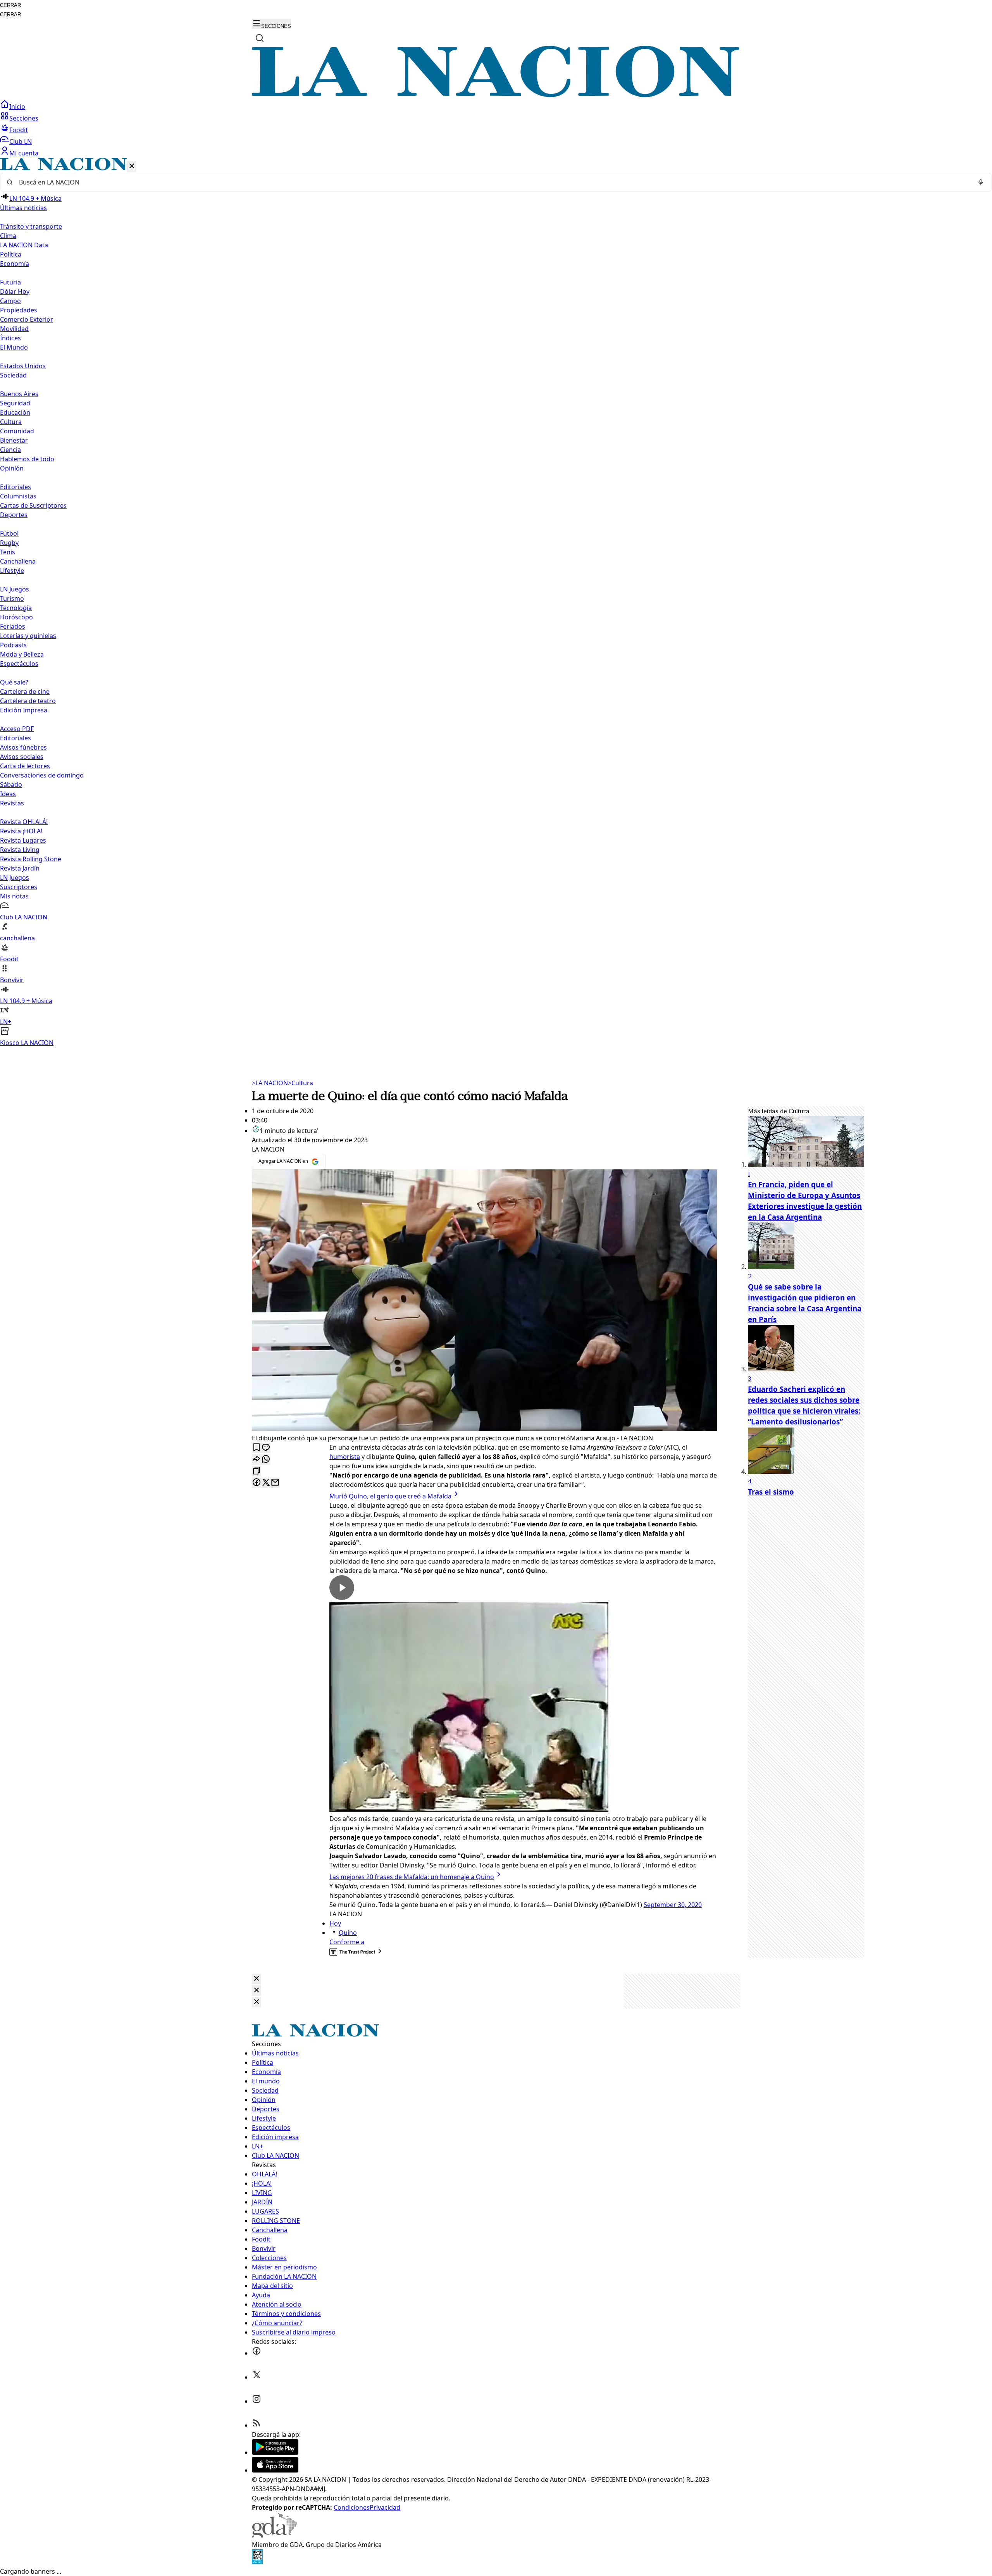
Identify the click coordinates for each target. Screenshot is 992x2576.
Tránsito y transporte (31, 226)
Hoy (335, 1923)
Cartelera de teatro (28, 701)
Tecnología (16, 608)
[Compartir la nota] (257, 1460)
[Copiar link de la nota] (257, 1471)
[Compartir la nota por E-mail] (275, 1483)
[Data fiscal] (257, 2562)
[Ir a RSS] (257, 2425)
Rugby (9, 543)
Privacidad (385, 2507)
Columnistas (18, 496)
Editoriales (15, 487)
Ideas (8, 794)
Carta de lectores (25, 766)
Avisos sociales (22, 757)
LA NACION (270, 1083)
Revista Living (20, 850)
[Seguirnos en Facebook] (257, 2353)
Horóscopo (16, 617)
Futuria (10, 282)
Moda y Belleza (22, 654)
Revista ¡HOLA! (21, 831)
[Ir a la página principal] (496, 95)
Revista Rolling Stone (31, 859)
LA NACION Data (24, 245)
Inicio (17, 107)
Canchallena (18, 561)
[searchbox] (493, 182)
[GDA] (274, 2535)
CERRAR (10, 5)
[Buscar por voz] (981, 182)
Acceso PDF (17, 729)
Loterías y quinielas (28, 636)
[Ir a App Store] (275, 2470)
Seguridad (15, 403)
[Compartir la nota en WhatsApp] (266, 1460)
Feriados (13, 626)
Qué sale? (14, 682)
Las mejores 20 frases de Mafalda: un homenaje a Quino (412, 1877)
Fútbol (9, 533)
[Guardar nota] (257, 1448)
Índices (10, 338)
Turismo (12, 598)
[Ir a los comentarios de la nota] (266, 1448)
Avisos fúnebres (23, 747)
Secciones (24, 118)
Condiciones (352, 2507)
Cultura (11, 422)
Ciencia (10, 450)
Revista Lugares (23, 840)
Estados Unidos (23, 366)
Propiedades (19, 310)
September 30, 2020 (673, 1905)
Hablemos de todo (27, 459)
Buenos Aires (19, 394)
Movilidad (14, 329)
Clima (8, 236)
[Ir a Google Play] (275, 2452)
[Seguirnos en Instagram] (257, 2401)
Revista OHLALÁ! (24, 822)
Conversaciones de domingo (42, 775)
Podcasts (13, 645)
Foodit (19, 130)
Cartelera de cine (25, 691)
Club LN (21, 141)
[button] (496, 603)
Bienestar (14, 440)
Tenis (8, 552)
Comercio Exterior (27, 319)
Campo (10, 301)
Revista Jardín (20, 868)
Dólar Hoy (15, 291)
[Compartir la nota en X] (266, 1483)
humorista (345, 1457)
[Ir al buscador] (260, 38)
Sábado (11, 785)
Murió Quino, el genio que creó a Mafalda (390, 1496)
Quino (348, 1933)
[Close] (257, 1979)
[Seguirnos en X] (257, 2377)
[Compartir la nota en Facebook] (257, 1483)
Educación (15, 412)
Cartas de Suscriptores (33, 505)
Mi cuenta (24, 153)
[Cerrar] (132, 166)
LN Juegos (15, 589)
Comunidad (17, 431)
